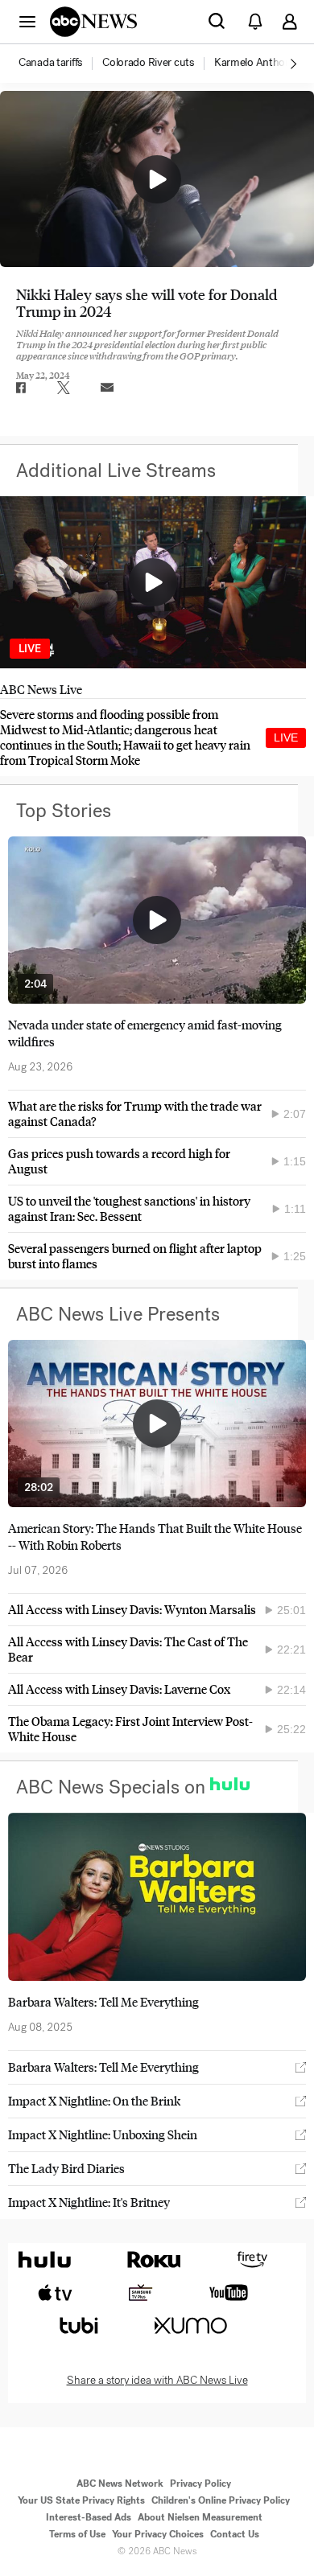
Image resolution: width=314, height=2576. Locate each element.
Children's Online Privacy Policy (221, 2500)
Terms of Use (77, 2534)
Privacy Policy (200, 2484)
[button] (27, 21)
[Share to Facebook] (20, 388)
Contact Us (235, 2534)
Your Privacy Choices (158, 2534)
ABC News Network (120, 2484)
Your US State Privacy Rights (81, 2500)
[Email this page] (107, 388)
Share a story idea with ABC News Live (157, 2381)
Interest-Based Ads (89, 2517)
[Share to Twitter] (64, 388)
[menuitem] (50, 63)
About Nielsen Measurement (200, 2517)
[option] (59, 64)
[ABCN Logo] (93, 22)
